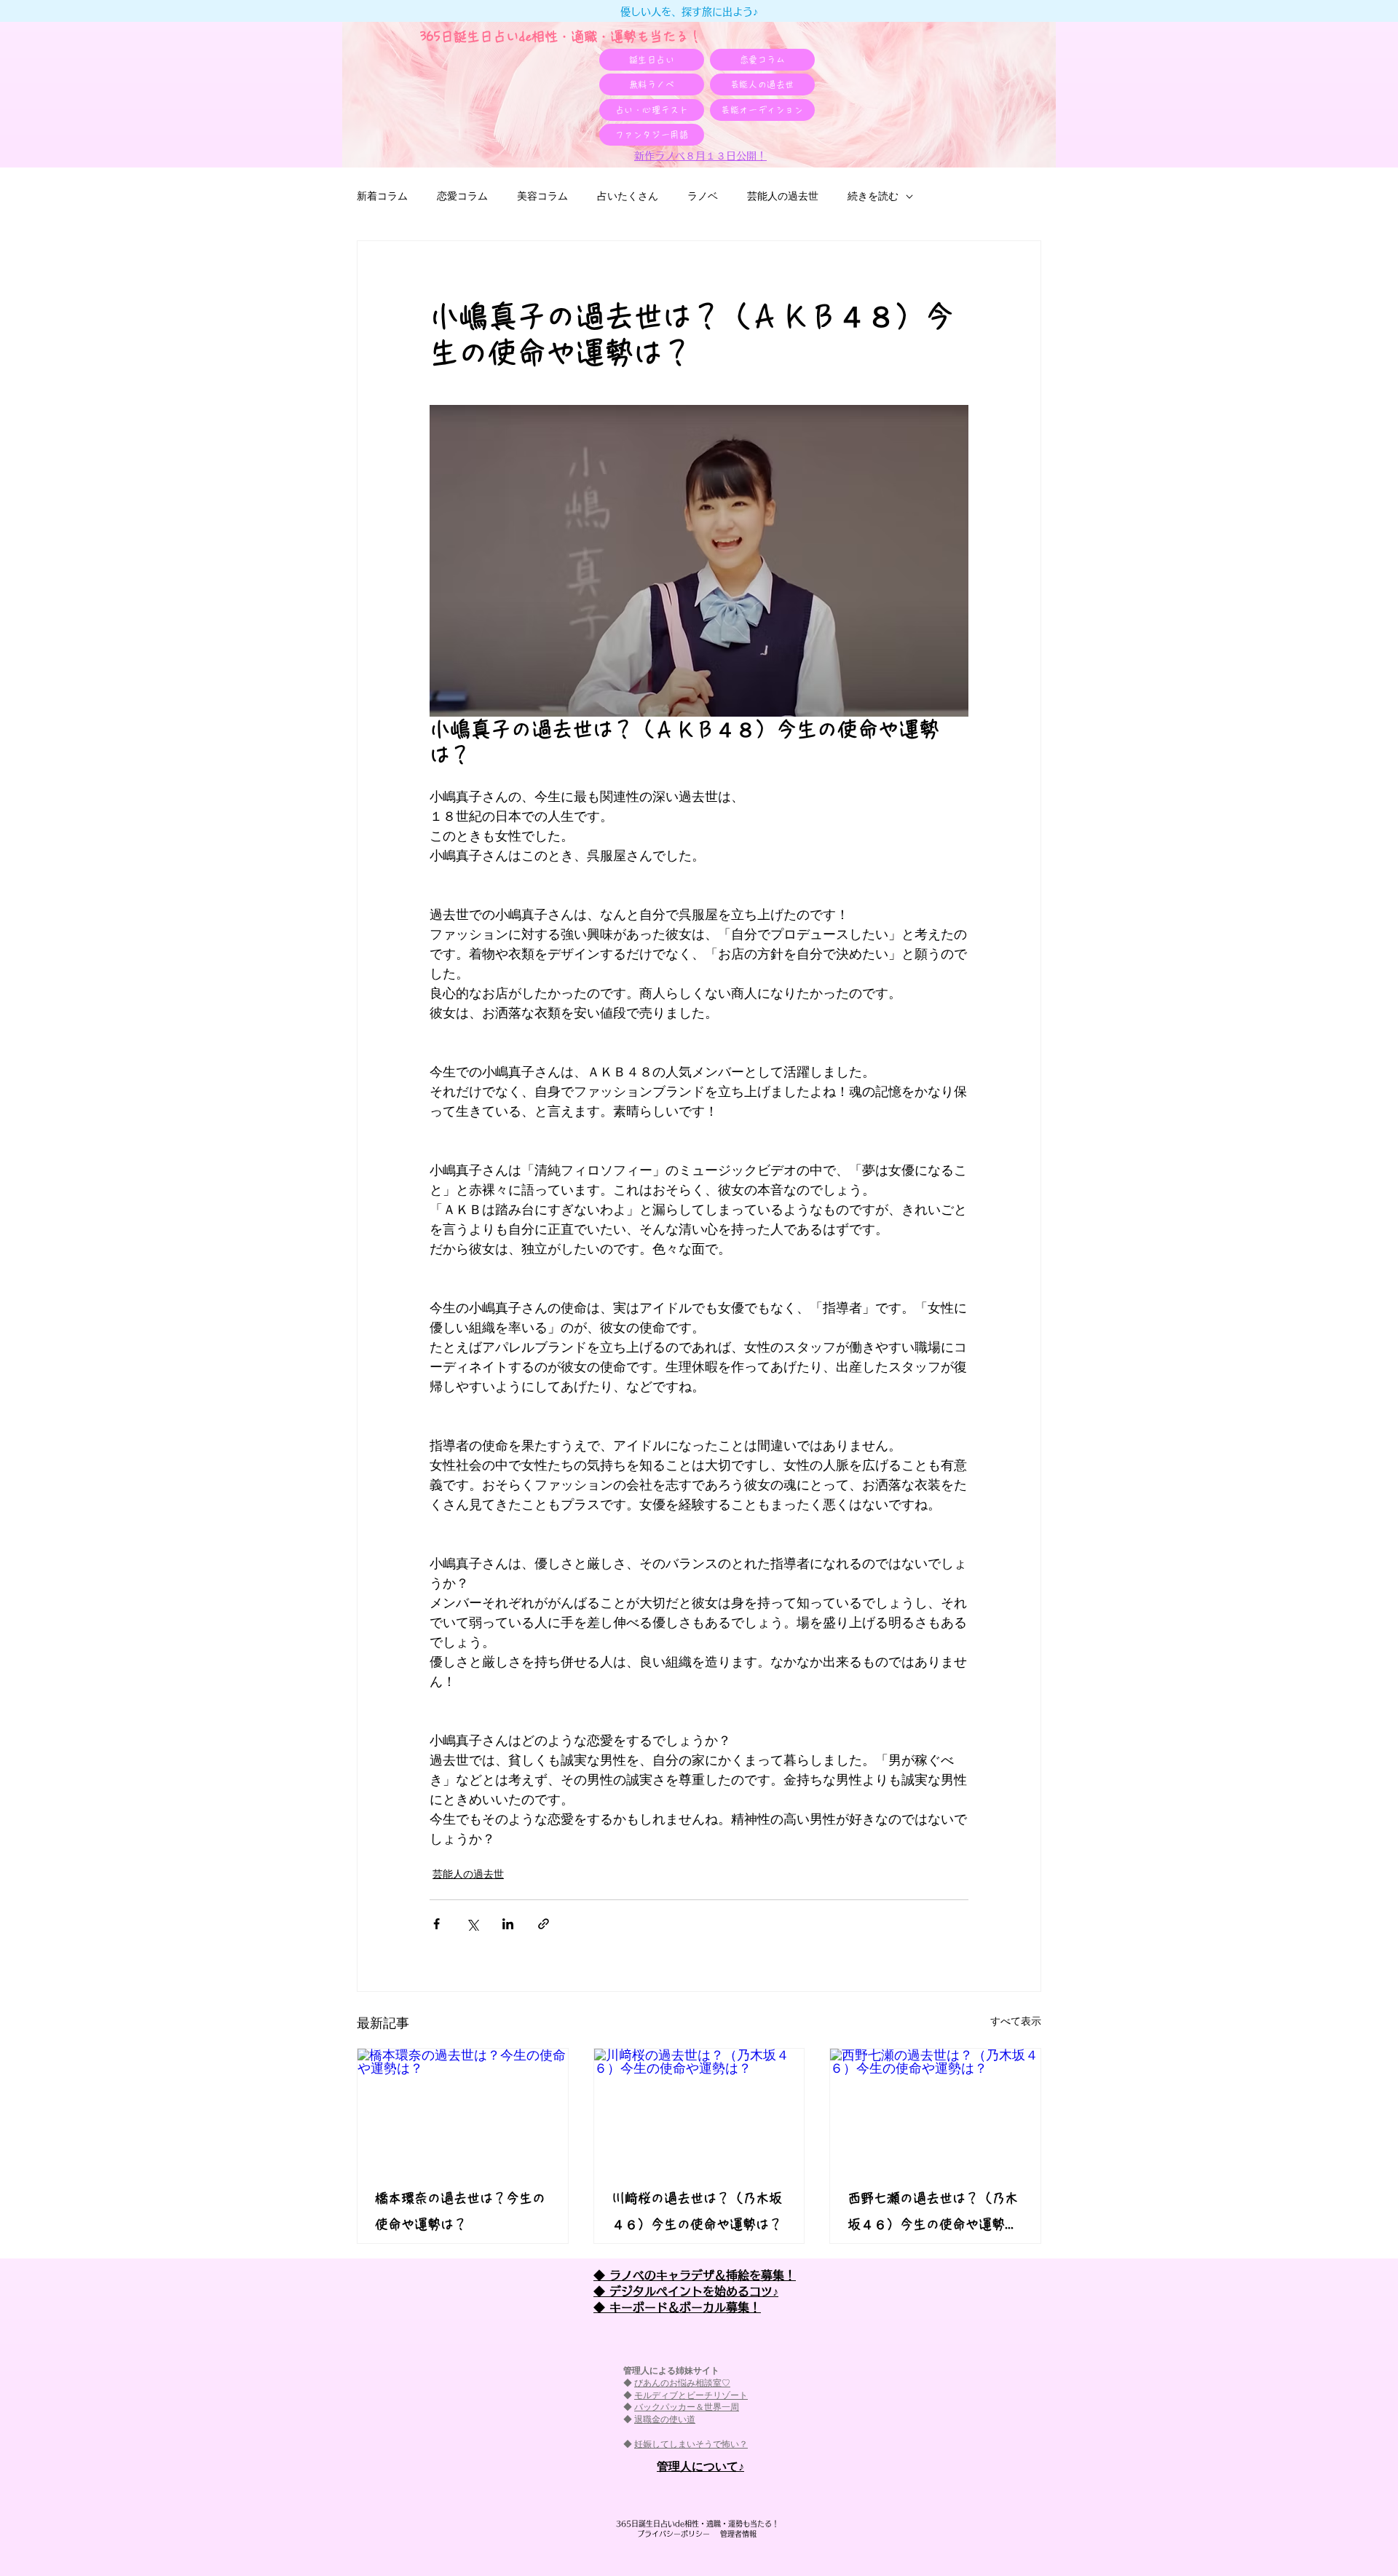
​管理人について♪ (700, 2466)
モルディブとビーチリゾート (691, 2395)
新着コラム (382, 196)
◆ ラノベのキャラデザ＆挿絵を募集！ (695, 2275)
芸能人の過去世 (783, 196)
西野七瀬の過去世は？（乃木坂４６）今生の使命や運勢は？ (933, 2214)
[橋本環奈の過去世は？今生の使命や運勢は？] (463, 2108)
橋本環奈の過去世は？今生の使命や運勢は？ (460, 2211)
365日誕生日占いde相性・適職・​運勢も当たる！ (561, 36)
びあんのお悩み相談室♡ (682, 2383)
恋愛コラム (462, 196)
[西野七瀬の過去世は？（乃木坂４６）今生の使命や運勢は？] (935, 2108)
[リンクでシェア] (544, 1924)
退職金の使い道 (665, 2419)
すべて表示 (1016, 2021)
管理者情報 (735, 2534)
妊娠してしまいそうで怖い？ (691, 2444)
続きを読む (873, 196)
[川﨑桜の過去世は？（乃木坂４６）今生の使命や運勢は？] (699, 2108)
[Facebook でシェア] (437, 1924)
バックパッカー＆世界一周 (687, 2407)
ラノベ (703, 196)
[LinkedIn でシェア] (508, 1924)
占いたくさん (628, 196)
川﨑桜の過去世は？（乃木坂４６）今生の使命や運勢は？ (697, 2211)
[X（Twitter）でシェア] (472, 1924)
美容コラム (542, 196)
